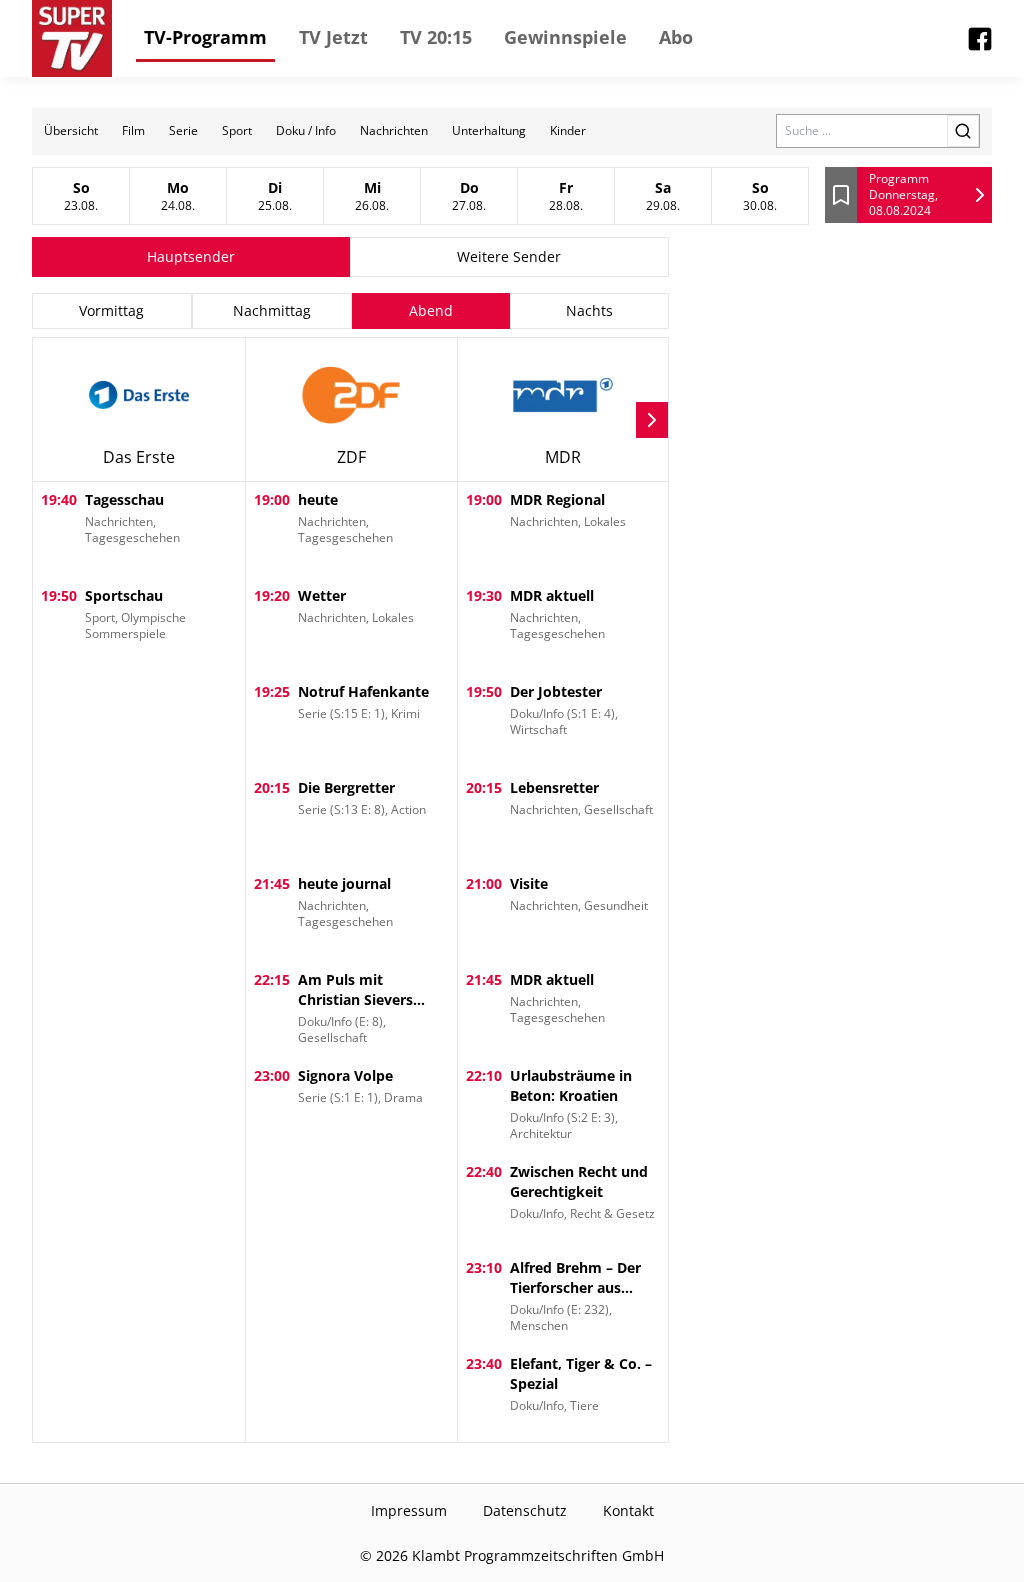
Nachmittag (272, 310)
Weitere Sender (509, 256)
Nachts (589, 310)
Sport (237, 130)
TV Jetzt (333, 37)
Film (133, 130)
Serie (183, 130)
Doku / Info (306, 130)
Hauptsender (191, 256)
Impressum (409, 1510)
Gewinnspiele (565, 37)
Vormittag (111, 310)
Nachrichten (394, 130)
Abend (431, 310)
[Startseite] (72, 38)
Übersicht (71, 130)
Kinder (568, 130)
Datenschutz (525, 1510)
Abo (676, 37)
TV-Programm (205, 37)
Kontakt (628, 1510)
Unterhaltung (489, 130)
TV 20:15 (436, 37)
